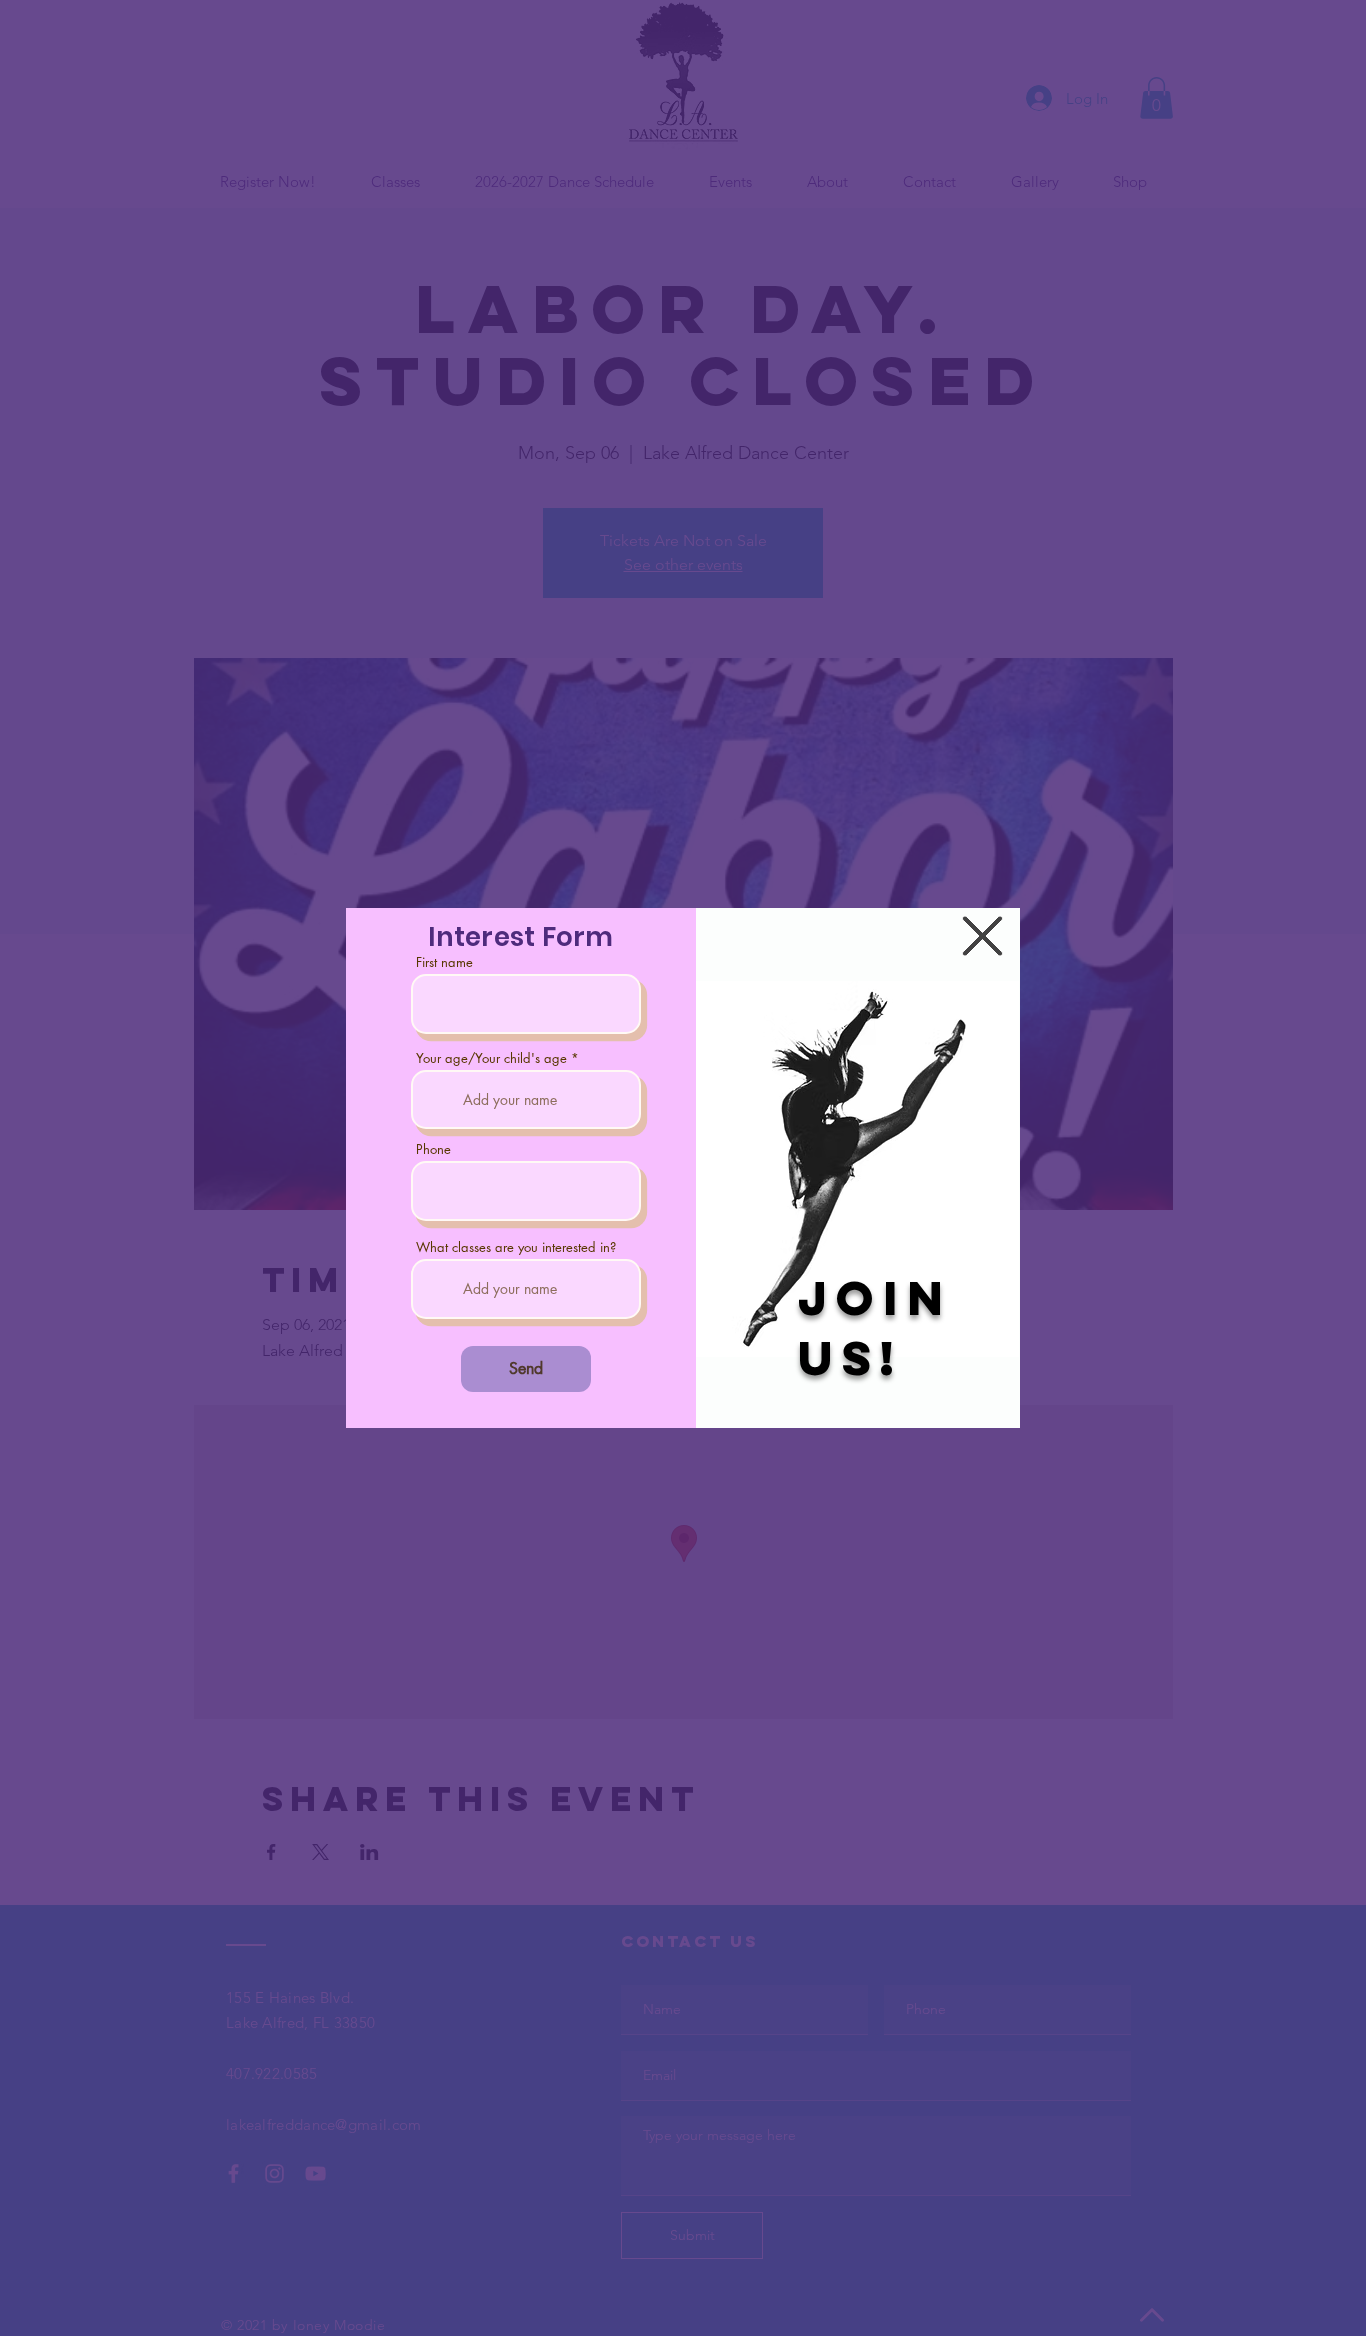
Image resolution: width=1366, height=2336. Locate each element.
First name (444, 962)
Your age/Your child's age (491, 1058)
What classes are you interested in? (516, 1247)
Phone (433, 1149)
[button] (982, 936)
